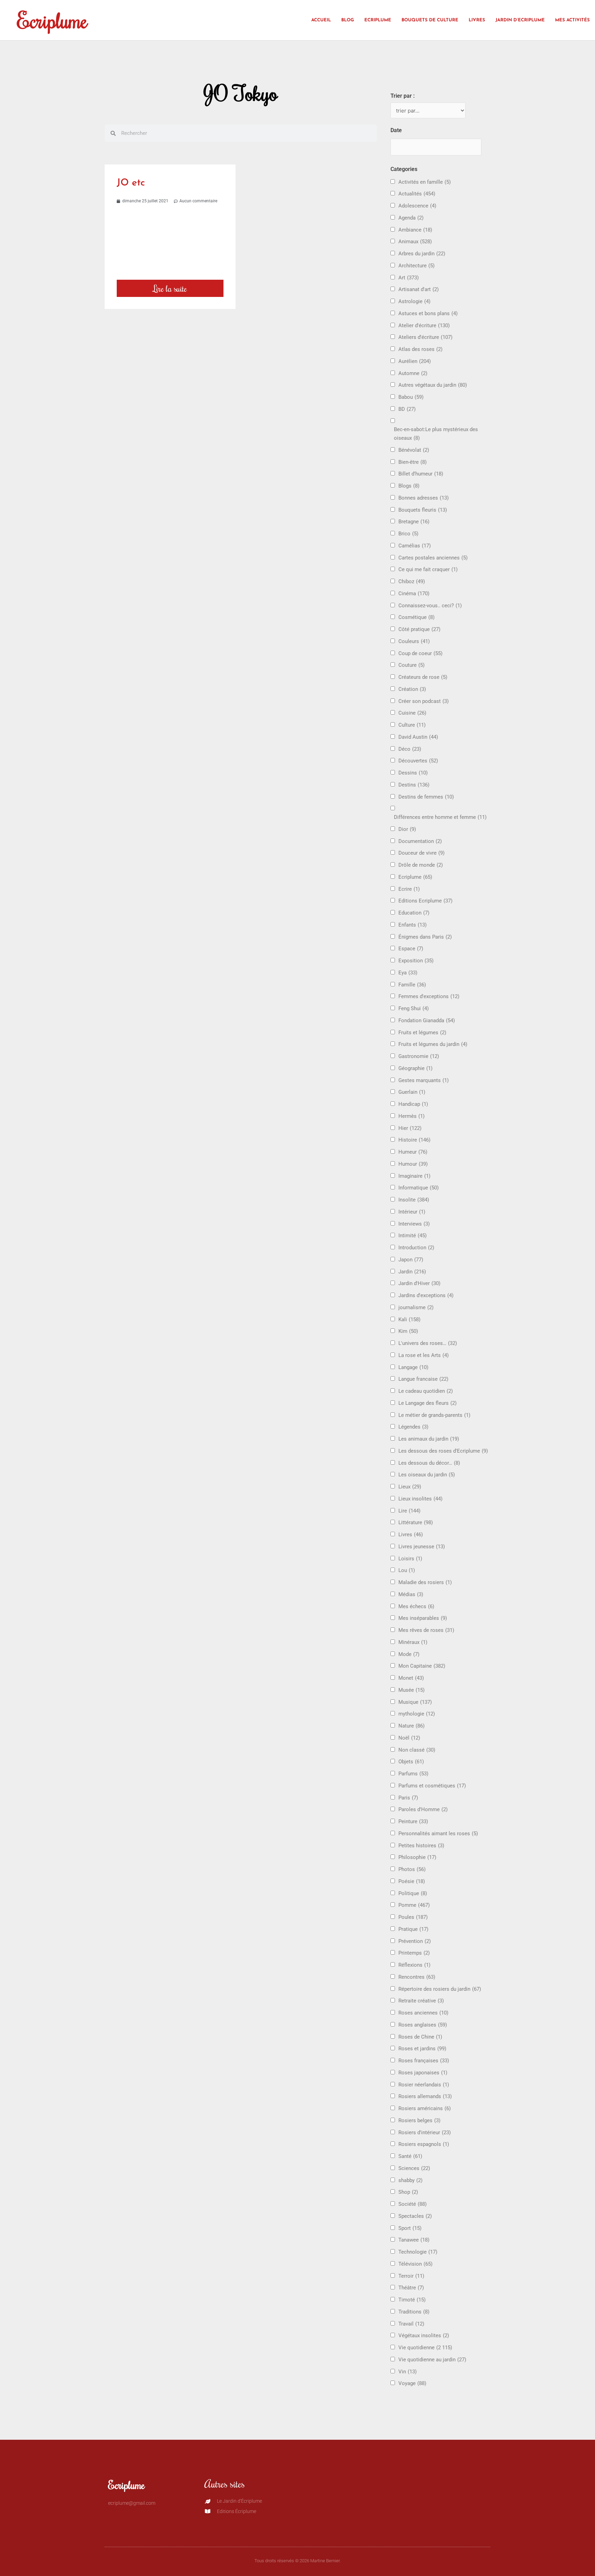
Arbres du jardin (422, 254)
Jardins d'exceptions (426, 1295)
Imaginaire (414, 1176)
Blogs (409, 486)
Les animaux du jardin (429, 1439)
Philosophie (417, 1857)
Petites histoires (421, 1846)
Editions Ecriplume (425, 901)
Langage (413, 1367)
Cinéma (414, 594)
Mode (409, 1654)
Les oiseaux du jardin (427, 1475)
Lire (409, 1511)
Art (409, 278)
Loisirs (410, 1559)
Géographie (415, 1068)
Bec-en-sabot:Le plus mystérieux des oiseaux (436, 434)
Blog (348, 20)
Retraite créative (421, 2001)
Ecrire (409, 889)
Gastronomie (419, 1056)
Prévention (415, 1941)
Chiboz (412, 581)
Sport (410, 2228)
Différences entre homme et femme (440, 817)
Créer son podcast (424, 701)
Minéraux (413, 1642)
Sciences (414, 2168)
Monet (411, 1678)
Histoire (414, 1140)
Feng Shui (414, 1008)
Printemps (414, 1953)
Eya (408, 973)
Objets (411, 1762)
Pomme (414, 1905)
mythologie (417, 1714)
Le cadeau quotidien (426, 1391)
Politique (413, 1893)
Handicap (413, 1104)
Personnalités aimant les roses (438, 1834)
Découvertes (418, 761)
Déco (410, 749)
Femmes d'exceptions (429, 996)
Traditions (414, 2312)
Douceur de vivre (421, 853)
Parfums (413, 1774)
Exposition (416, 961)
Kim (408, 1331)
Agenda (411, 218)
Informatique (419, 1188)
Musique (415, 1702)
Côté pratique (419, 629)
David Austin (418, 737)
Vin (408, 2372)
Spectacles (415, 2216)
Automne (413, 373)
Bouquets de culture (430, 20)
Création (412, 689)
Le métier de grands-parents (434, 1415)
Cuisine (412, 713)
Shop (408, 2192)
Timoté (412, 2300)
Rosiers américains (425, 2108)
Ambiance (415, 230)
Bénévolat (414, 450)
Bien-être (413, 462)
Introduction (416, 1248)
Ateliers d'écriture (425, 337)
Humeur (413, 1152)
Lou (407, 1570)
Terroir (411, 2276)
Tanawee (414, 2240)
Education (414, 913)
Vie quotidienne (425, 2348)
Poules (413, 1917)
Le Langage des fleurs (427, 1403)
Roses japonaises (423, 2073)
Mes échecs (416, 1606)
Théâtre (411, 2288)
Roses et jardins (422, 2049)
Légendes (413, 1427)
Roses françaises (424, 2061)
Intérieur (412, 1212)
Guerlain (412, 1092)
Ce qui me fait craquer (428, 569)
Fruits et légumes (422, 1033)
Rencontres (417, 1977)
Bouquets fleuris (423, 510)
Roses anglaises (423, 2025)
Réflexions (414, 1965)
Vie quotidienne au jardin (432, 2360)
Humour (413, 1164)
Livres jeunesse (422, 1547)
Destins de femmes (426, 797)
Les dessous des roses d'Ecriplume (443, 1451)
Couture (411, 665)
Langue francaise (423, 1379)
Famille (412, 985)
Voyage (412, 2383)
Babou (411, 397)
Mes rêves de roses (426, 1630)
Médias (411, 1594)
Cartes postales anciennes (433, 558)
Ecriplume (52, 20)
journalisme (416, 1307)
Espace (411, 949)
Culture (412, 725)
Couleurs (414, 641)
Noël (409, 1738)
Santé (410, 2156)
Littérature (416, 1522)
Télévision (415, 2264)
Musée (411, 1690)
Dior (407, 829)
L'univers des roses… (428, 1343)
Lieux (410, 1487)
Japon (411, 1260)
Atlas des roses (420, 349)
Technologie (418, 2252)
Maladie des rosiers (425, 1582)
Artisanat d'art (419, 289)
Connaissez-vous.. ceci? (430, 606)
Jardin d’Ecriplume (520, 20)
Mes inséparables (423, 1618)
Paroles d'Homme (423, 1809)
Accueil (321, 20)
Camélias (415, 546)
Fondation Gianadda (427, 1020)
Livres (477, 20)
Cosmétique (416, 617)
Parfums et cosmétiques (432, 1786)
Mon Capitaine (422, 1666)
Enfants (413, 925)
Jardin (412, 1272)
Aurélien (415, 361)
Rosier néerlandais (424, 2085)
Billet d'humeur (421, 474)
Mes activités (572, 20)
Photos (412, 1869)
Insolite (414, 1200)
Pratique (413, 1929)
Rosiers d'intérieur (425, 2133)
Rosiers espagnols (424, 2144)
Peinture (413, 1821)
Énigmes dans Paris (425, 937)
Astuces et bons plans (428, 313)
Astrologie (414, 301)
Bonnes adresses (424, 498)
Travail (411, 2324)
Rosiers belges (419, 2120)
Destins (414, 785)
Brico (408, 534)
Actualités (417, 194)
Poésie (412, 1881)
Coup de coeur (420, 653)
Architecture (416, 266)
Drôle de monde (421, 865)
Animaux (415, 242)
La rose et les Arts (424, 1355)
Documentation (420, 841)
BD (407, 409)
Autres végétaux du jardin (433, 385)
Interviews (414, 1224)
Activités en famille (425, 182)
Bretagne (414, 522)
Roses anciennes (423, 2013)
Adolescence (417, 206)
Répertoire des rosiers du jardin (440, 1989)
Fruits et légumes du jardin (433, 1044)
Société (413, 2204)
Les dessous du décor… (429, 1463)
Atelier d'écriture (424, 325)
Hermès (411, 1116)
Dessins (413, 773)
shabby (410, 2180)
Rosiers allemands (425, 2096)
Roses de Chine (420, 2037)
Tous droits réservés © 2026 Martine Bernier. (297, 2561)
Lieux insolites (420, 1499)
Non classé (417, 1750)
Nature (411, 1726)
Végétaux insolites (424, 2335)
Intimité (413, 1236)
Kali (409, 1319)
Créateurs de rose (423, 677)
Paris (408, 1798)
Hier (410, 1128)
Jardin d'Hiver (419, 1283)
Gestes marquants (424, 1080)
